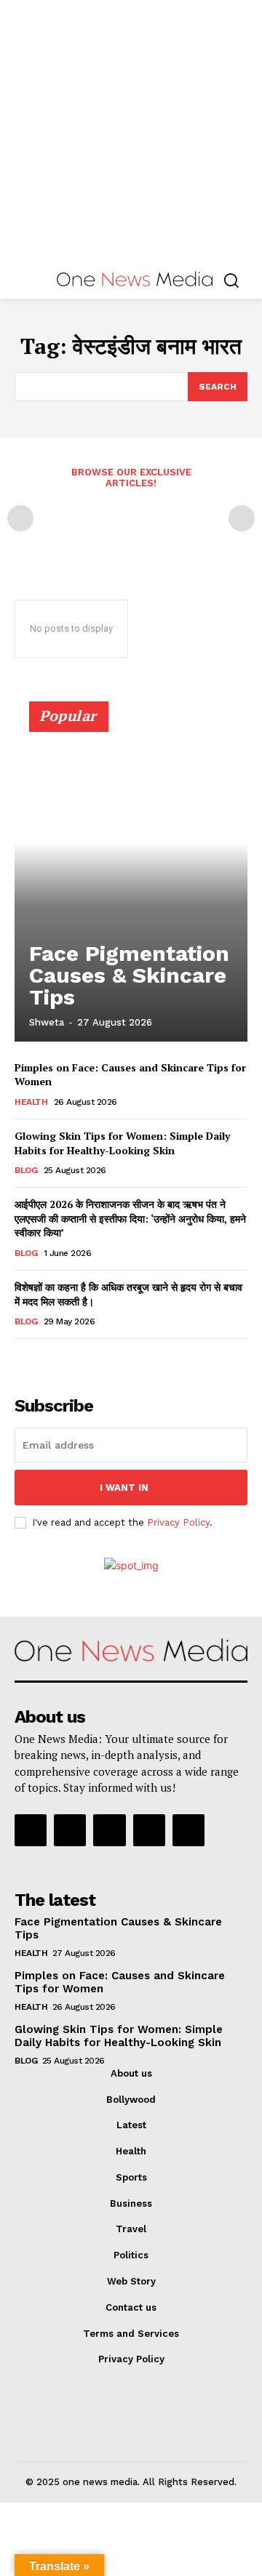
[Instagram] (70, 1830)
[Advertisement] (131, 131)
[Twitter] (149, 1830)
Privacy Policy (178, 1522)
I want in (124, 1488)
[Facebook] (31, 1830)
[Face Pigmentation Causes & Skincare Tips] (131, 878)
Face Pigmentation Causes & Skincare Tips (129, 975)
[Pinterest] (109, 1830)
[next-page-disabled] (242, 518)
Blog (26, 1170)
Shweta (47, 1022)
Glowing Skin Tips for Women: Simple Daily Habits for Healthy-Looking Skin (122, 1143)
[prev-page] (20, 518)
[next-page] (47, 1359)
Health (31, 1102)
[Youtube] (188, 1830)
